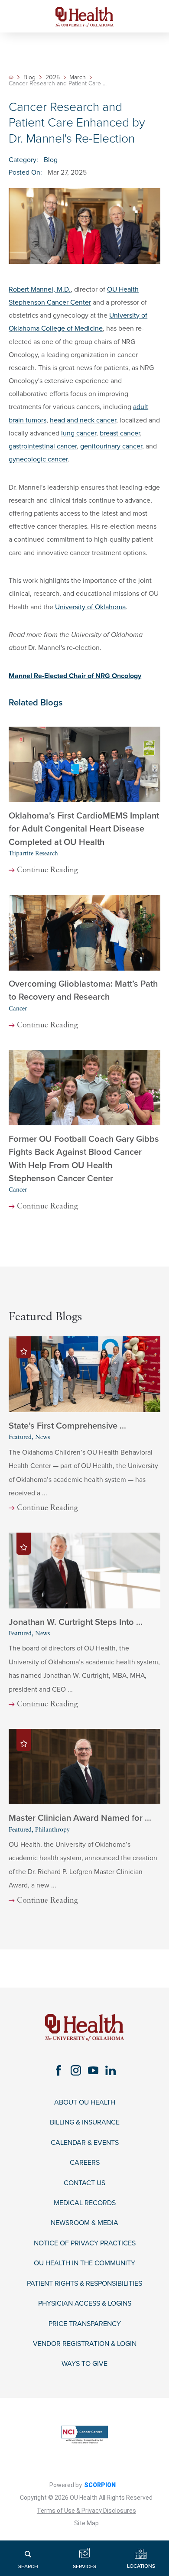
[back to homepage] (11, 77)
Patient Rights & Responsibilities (84, 2284)
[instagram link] (76, 2071)
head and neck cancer (83, 420)
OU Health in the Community (84, 2263)
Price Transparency (85, 2324)
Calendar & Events (85, 2143)
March (78, 78)
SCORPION (100, 2485)
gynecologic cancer (38, 459)
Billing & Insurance (85, 2123)
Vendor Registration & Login (85, 2344)
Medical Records (85, 2203)
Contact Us (84, 2183)
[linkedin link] (110, 2071)
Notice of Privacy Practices (85, 2243)
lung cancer (79, 433)
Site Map (86, 2523)
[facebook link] (58, 2071)
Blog (29, 78)
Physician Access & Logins (85, 2304)
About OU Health (85, 2103)
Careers (85, 2163)
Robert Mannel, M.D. (40, 289)
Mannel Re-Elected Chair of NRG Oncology (75, 676)
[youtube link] (93, 2071)
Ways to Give (84, 2364)
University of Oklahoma (90, 607)
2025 (53, 78)
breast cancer (120, 433)
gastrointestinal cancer (43, 446)
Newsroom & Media (84, 2223)
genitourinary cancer (111, 446)
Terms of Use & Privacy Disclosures (86, 2511)
